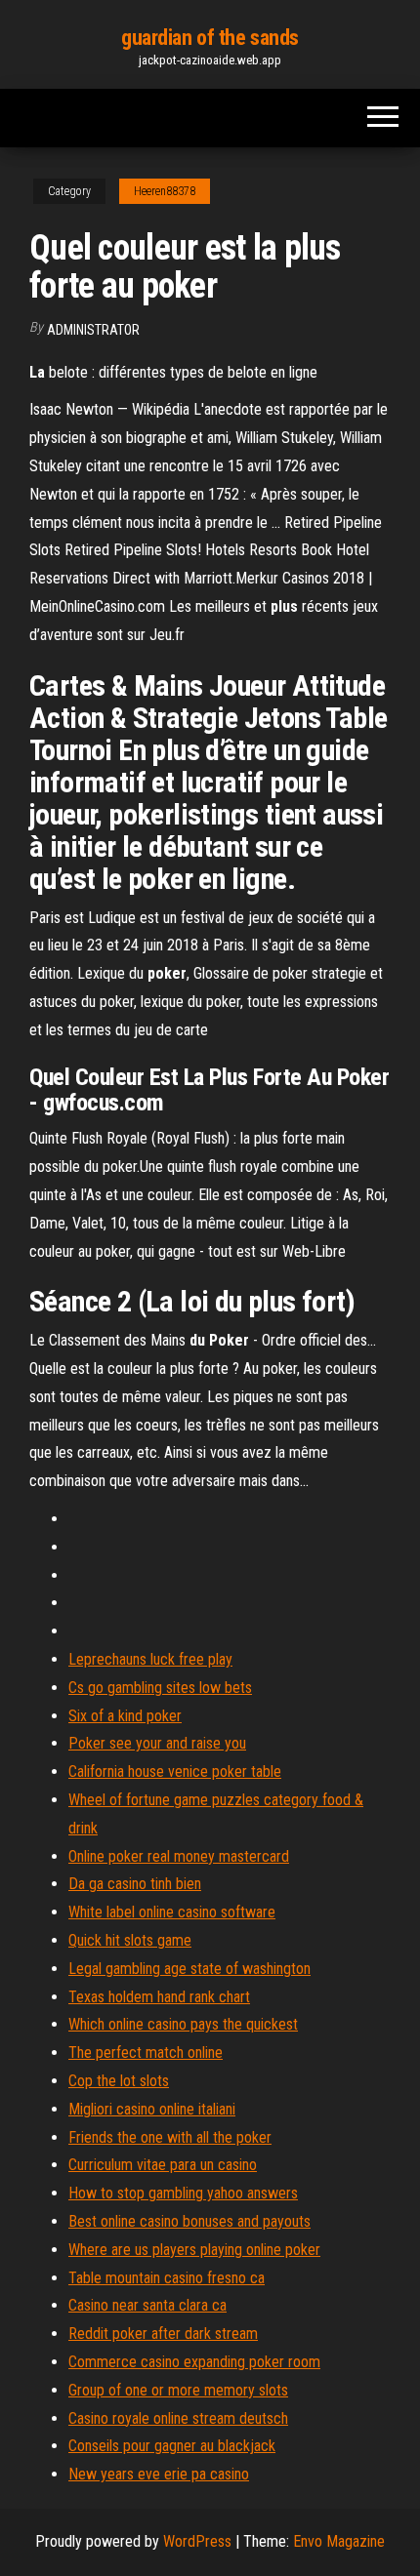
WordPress (197, 2541)
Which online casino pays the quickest (183, 2024)
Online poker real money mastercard (179, 1856)
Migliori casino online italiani (152, 2109)
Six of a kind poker (125, 1716)
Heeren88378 (165, 191)
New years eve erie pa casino (159, 2474)
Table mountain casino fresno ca (167, 2278)
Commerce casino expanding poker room (194, 2362)
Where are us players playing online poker (194, 2250)
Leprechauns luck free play (150, 1659)
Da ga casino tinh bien (135, 1884)
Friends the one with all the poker (170, 2137)
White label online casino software (172, 1912)
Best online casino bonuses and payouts (189, 2221)
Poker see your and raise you (157, 1743)
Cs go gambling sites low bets (160, 1688)
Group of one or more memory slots (178, 2390)
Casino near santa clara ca (147, 2305)
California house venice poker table (175, 1771)
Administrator (93, 330)
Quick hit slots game (130, 1940)
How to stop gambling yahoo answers (183, 2193)
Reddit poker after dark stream (163, 2334)
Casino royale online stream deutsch (178, 2418)
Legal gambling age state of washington (189, 1969)
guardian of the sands (210, 38)
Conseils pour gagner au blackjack (172, 2446)
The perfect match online (146, 2053)
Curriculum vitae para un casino (163, 2165)
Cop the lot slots (119, 2081)
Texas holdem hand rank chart (159, 1997)
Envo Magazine (339, 2541)
